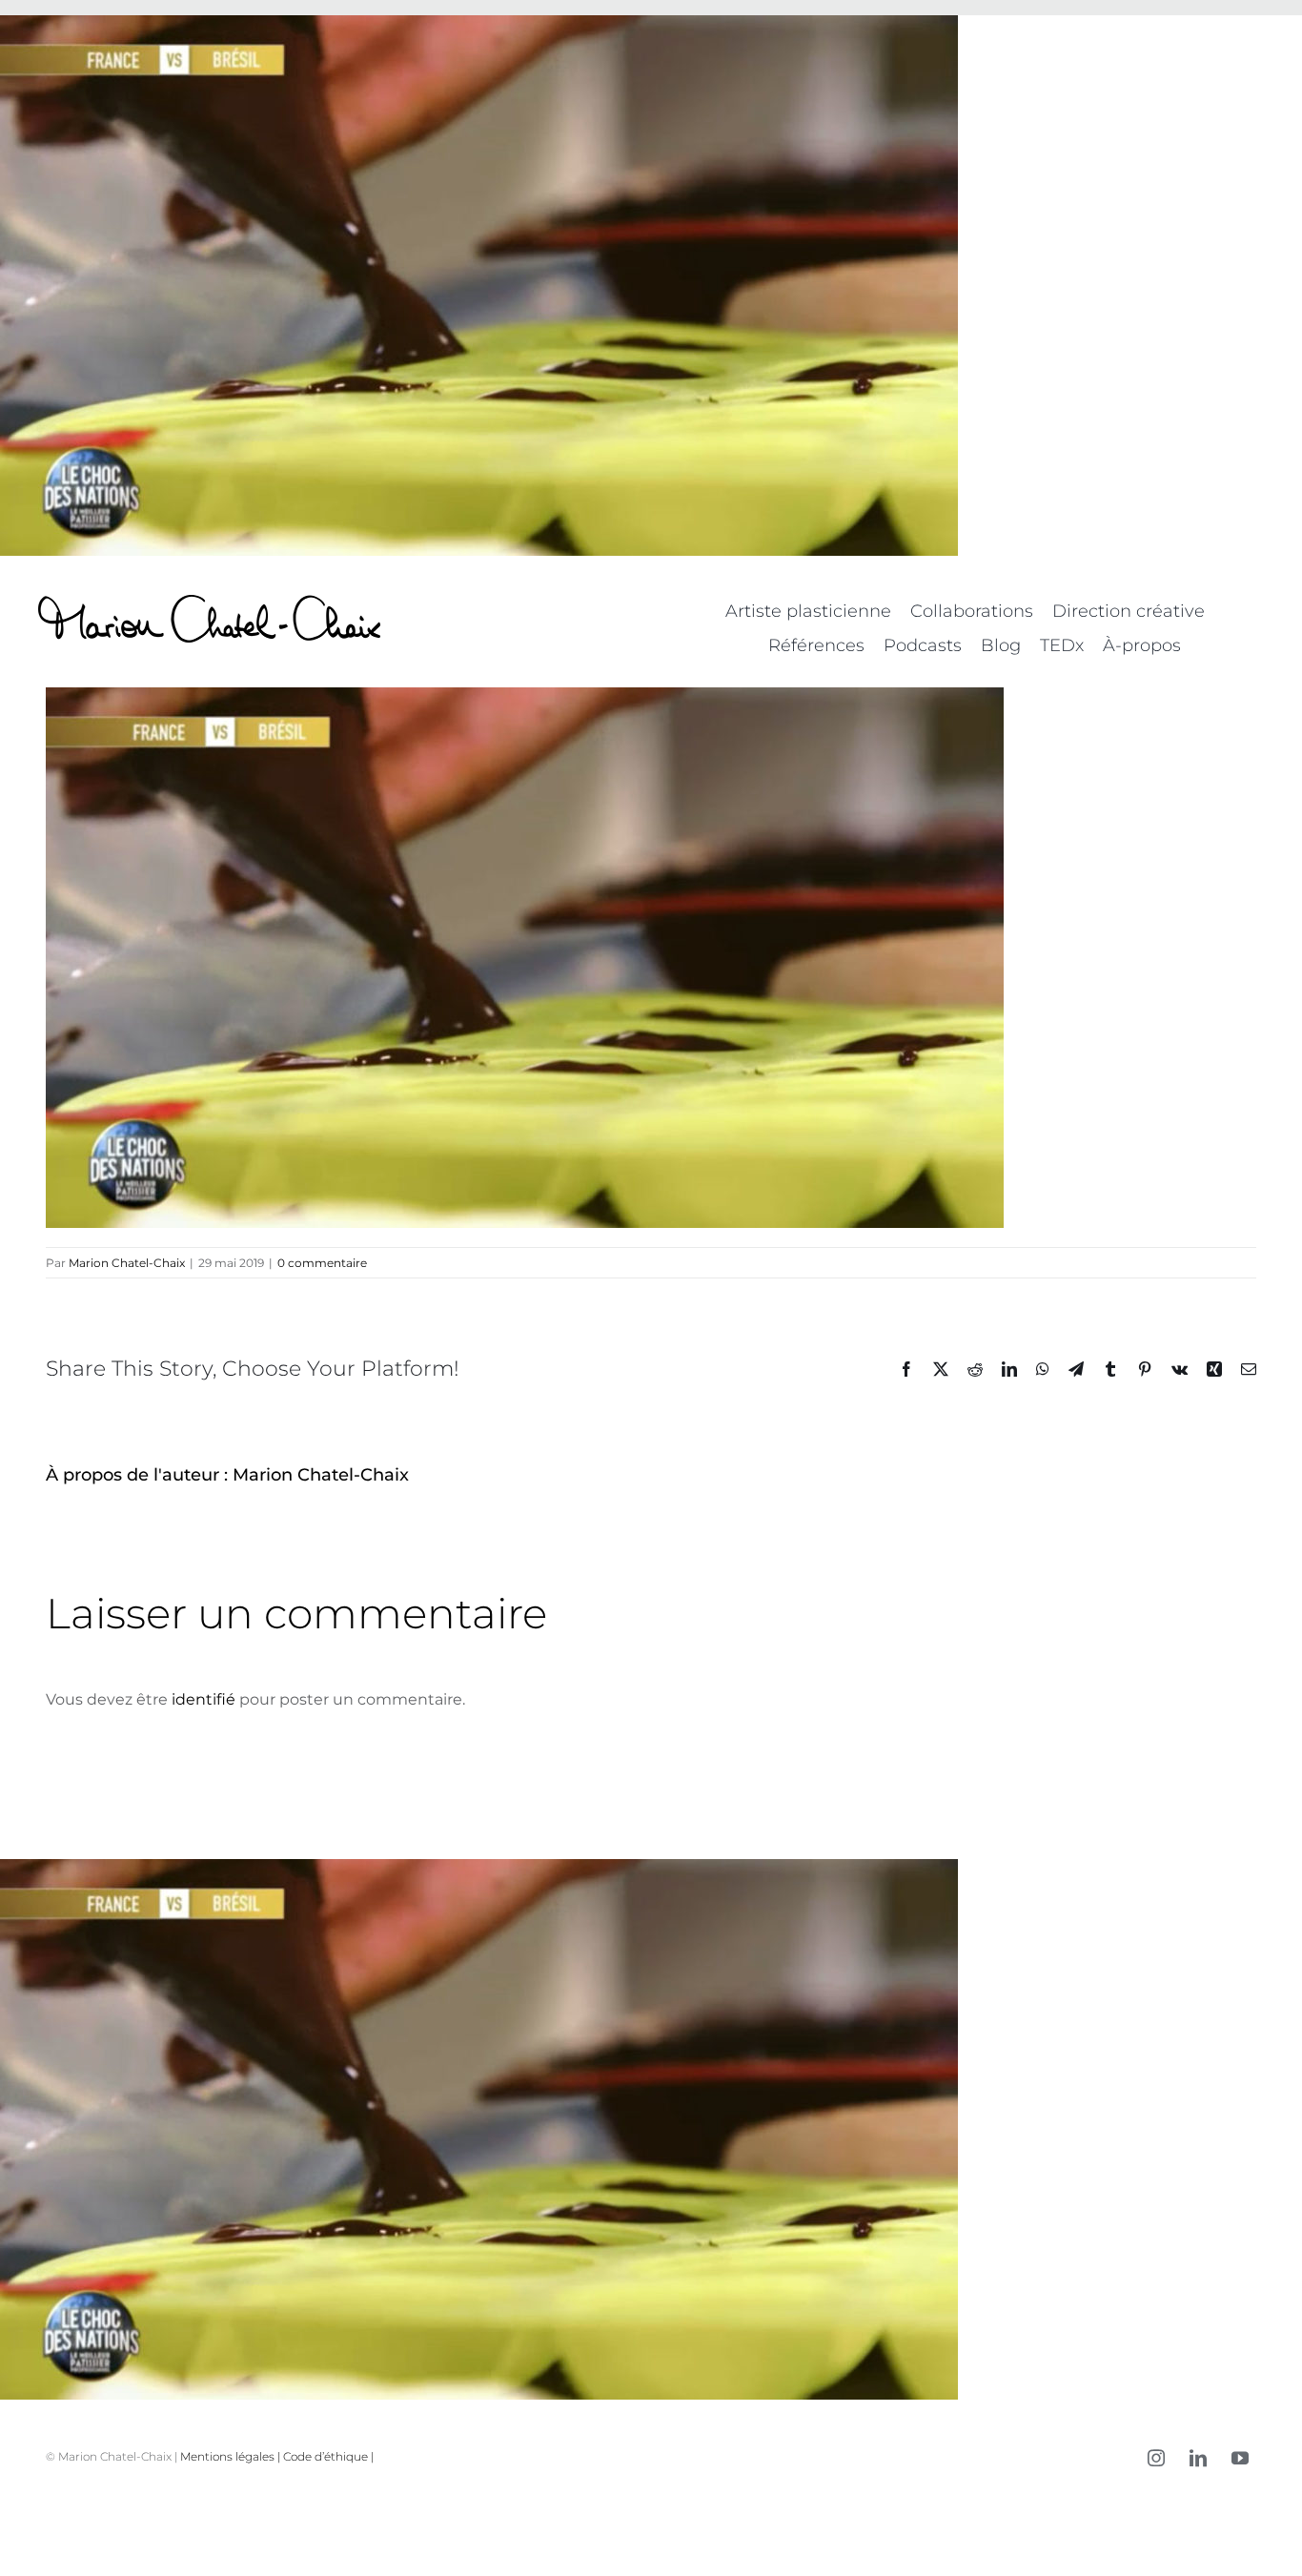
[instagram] (1156, 2458)
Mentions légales (227, 2456)
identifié (203, 1699)
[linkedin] (1198, 2458)
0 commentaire (322, 1263)
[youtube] (1240, 2458)
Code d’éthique (325, 2456)
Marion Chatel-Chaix (127, 1263)
